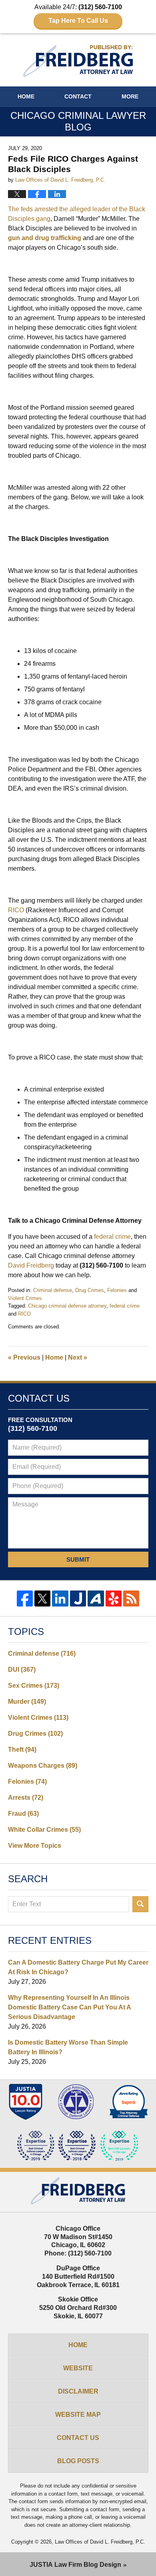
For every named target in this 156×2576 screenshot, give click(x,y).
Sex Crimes (34, 1686)
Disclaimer (78, 2391)
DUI (22, 1670)
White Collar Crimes (44, 1830)
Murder (27, 1702)
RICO (24, 1314)
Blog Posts (78, 2461)
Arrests (26, 1798)
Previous (24, 1357)
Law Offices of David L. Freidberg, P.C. (100, 2542)
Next (78, 1357)
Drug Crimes (90, 1290)
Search (140, 1904)
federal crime (125, 1306)
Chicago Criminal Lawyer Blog (78, 61)
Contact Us (78, 2438)
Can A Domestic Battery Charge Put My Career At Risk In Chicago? (78, 1967)
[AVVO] (96, 1598)
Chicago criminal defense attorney (67, 1306)
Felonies (117, 1290)
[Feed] (131, 1598)
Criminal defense (53, 1290)
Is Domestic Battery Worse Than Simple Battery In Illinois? (68, 2047)
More (130, 96)
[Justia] (78, 1598)
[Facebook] (25, 1598)
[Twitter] (42, 1598)
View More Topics (35, 1846)
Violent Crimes (25, 1298)
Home (26, 96)
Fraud (23, 1814)
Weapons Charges (43, 1766)
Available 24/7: (78, 14)
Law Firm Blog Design (75, 2565)
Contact (78, 96)
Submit (78, 1559)
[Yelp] (114, 1598)
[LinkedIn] (60, 1598)
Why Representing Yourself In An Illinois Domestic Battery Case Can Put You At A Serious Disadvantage (69, 2007)
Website (78, 2368)
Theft (22, 1750)
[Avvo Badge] (129, 2102)
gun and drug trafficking (45, 238)
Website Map (78, 2415)
